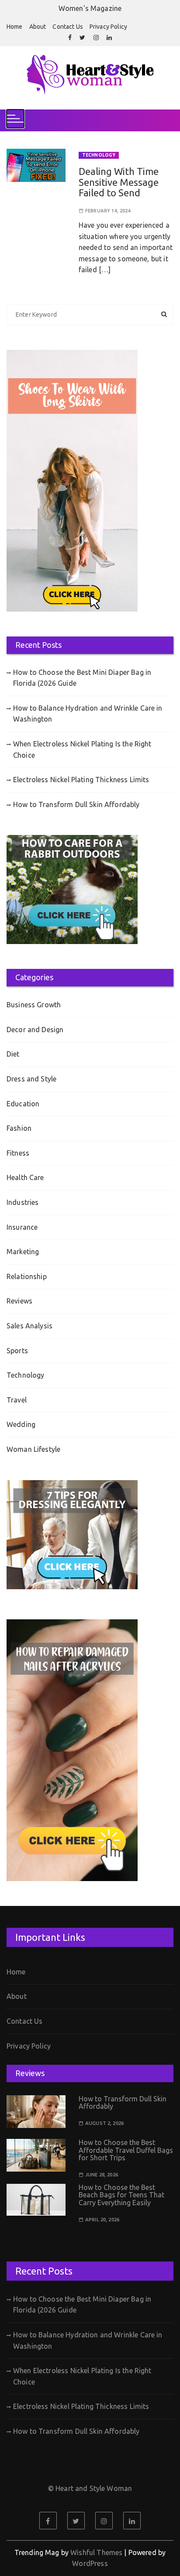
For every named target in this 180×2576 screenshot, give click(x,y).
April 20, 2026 (102, 2220)
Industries (23, 1202)
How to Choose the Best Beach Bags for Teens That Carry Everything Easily (121, 2195)
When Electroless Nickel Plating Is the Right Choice (82, 749)
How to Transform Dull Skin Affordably (76, 804)
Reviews (19, 1301)
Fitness (18, 1153)
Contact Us (68, 27)
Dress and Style (31, 1079)
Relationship (27, 1276)
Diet (13, 1054)
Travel (17, 1400)
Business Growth (34, 1005)
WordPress (90, 2563)
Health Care (25, 1177)
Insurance (22, 1227)
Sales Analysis (29, 1326)
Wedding (21, 1424)
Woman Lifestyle (33, 1449)
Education (23, 1104)
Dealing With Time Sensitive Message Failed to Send (119, 182)
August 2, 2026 (104, 2123)
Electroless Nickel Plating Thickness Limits (81, 780)
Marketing (23, 1252)
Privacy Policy (108, 27)
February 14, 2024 (108, 211)
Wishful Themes (96, 2552)
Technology (99, 155)
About (38, 27)
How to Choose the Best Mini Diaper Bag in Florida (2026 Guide (82, 678)
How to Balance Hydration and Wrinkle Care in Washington (88, 714)
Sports (17, 1351)
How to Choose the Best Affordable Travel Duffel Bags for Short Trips (126, 2150)
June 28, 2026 (102, 2175)
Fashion (19, 1128)
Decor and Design (35, 1030)
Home (15, 27)
